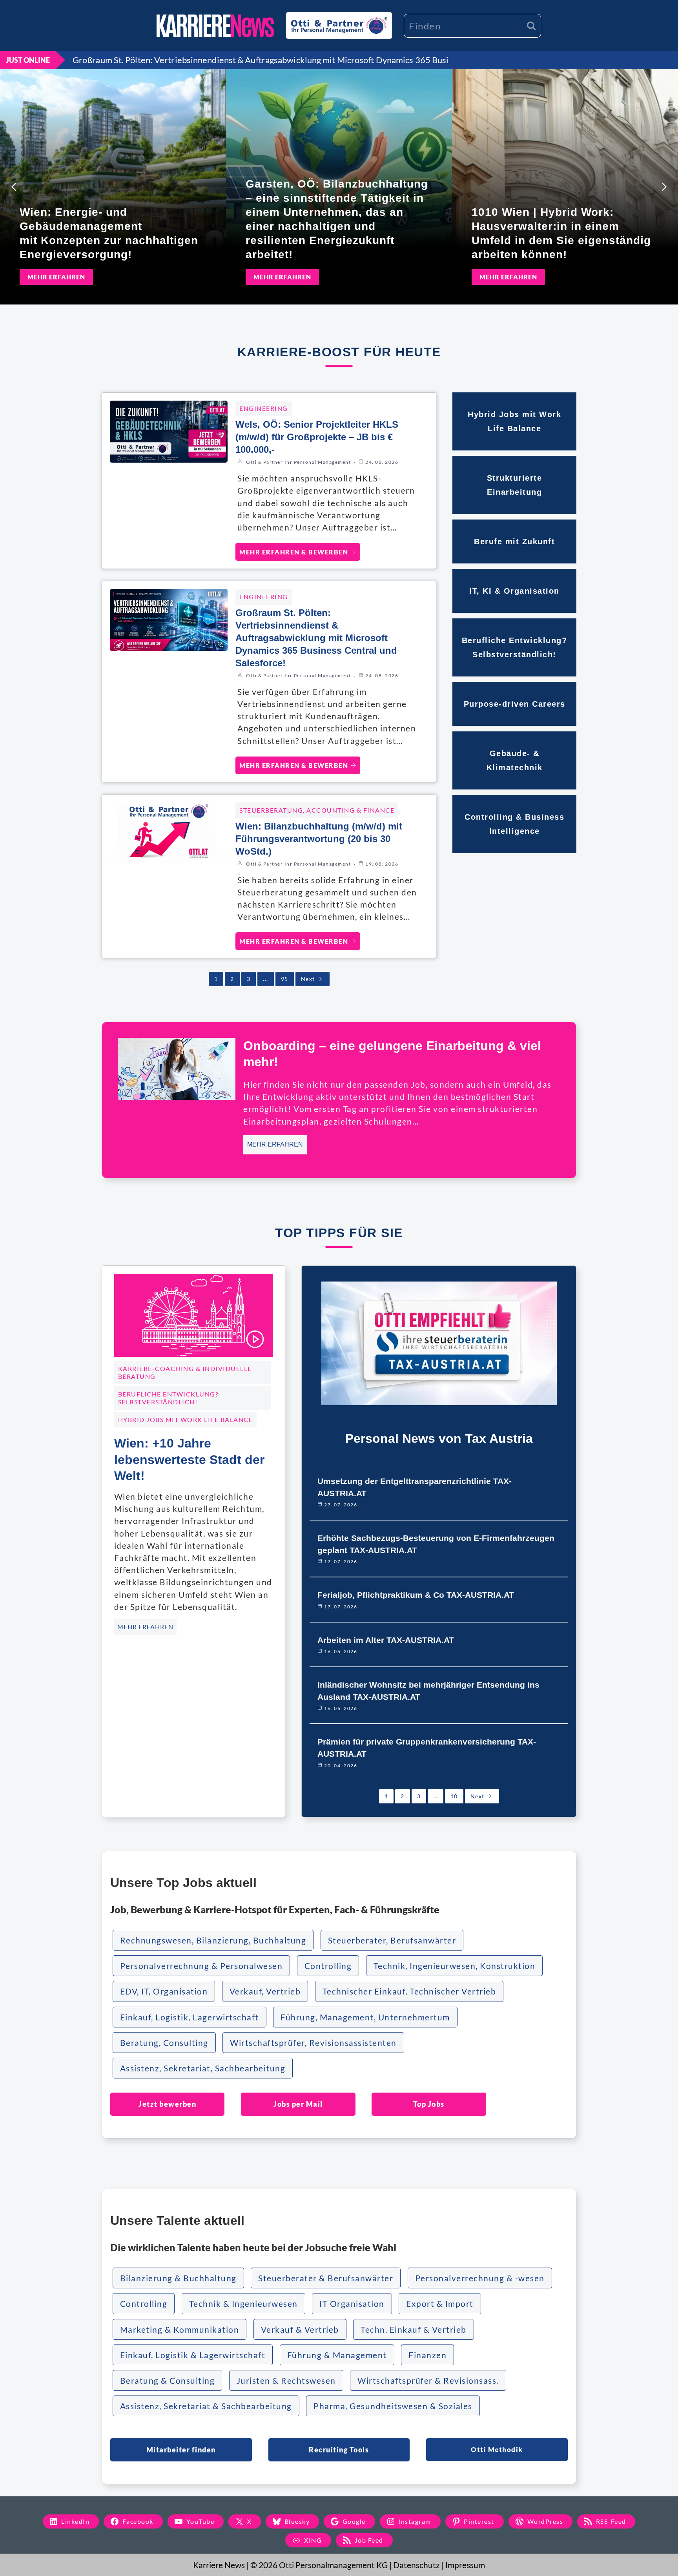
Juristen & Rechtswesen (286, 2380)
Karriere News (219, 2565)
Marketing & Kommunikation (180, 2329)
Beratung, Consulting (164, 2043)
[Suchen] (531, 26)
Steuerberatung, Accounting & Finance (317, 810)
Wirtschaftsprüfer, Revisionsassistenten (313, 2043)
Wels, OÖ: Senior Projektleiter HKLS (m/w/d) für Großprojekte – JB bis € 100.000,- (317, 437)
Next (308, 979)
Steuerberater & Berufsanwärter (326, 2278)
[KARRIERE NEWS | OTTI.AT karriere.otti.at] (215, 26)
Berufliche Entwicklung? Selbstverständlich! (168, 1398)
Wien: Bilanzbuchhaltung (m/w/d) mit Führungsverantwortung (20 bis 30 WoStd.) (319, 839)
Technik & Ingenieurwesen (243, 2303)
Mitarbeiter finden (181, 2450)
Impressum (465, 2565)
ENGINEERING (264, 408)
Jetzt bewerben (167, 2104)
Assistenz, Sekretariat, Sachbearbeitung (203, 2068)
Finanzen (427, 2355)
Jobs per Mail (298, 2104)
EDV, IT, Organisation (164, 1991)
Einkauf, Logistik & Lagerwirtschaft (193, 2355)
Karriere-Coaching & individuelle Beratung (185, 1372)
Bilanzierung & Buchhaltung (178, 2278)
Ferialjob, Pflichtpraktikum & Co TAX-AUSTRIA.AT (416, 1595)
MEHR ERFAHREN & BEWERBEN (294, 552)
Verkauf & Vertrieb (300, 2329)
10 (454, 1796)
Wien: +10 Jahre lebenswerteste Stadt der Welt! (189, 1459)
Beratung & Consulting (168, 2380)
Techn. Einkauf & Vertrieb (414, 2329)
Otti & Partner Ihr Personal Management (298, 462)
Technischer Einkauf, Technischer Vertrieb (409, 1991)
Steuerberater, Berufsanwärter (392, 1940)
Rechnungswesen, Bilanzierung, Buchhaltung (213, 1940)
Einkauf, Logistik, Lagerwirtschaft (190, 2017)
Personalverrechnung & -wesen (480, 2278)
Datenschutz (416, 2565)
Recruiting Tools (339, 2450)
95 (285, 979)
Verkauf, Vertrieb (265, 1991)
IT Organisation (352, 2303)
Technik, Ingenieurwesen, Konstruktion (455, 1966)
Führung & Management (337, 2355)
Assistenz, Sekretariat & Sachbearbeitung (206, 2406)
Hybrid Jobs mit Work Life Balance (186, 1419)
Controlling (328, 1966)
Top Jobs (429, 2104)
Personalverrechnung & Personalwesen (201, 1966)
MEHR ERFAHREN (56, 277)
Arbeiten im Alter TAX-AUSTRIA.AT (386, 1640)
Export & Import (440, 2303)
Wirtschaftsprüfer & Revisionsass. (428, 2380)
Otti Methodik (497, 2449)
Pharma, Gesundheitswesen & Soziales (393, 2406)
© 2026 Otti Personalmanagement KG (319, 2565)
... (266, 979)
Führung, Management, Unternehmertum (365, 2017)
